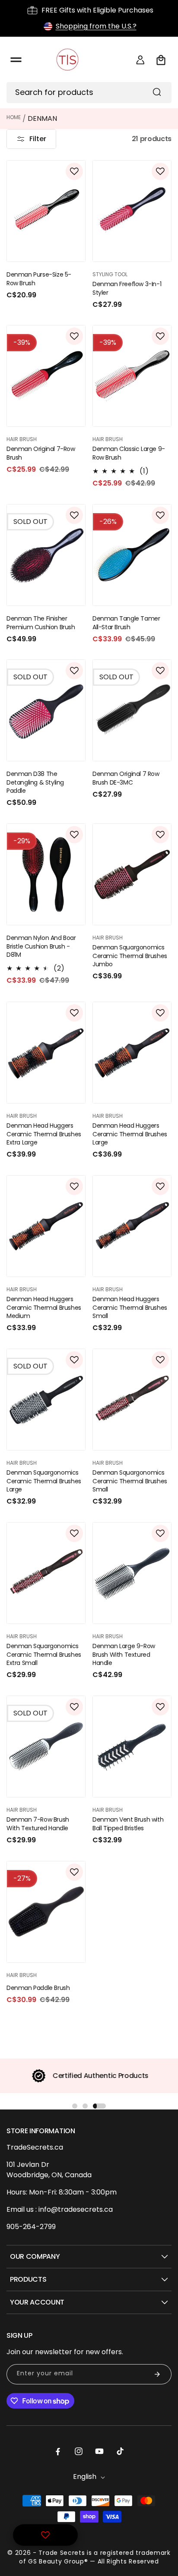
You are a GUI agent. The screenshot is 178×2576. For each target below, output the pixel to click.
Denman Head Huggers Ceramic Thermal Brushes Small (130, 1308)
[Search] (157, 92)
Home (14, 117)
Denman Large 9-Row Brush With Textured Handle (124, 1655)
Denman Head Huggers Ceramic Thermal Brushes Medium (44, 1308)
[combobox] (89, 93)
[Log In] (140, 60)
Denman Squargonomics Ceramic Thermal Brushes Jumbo (130, 956)
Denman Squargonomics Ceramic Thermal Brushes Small (130, 1481)
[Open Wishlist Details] (45, 2535)
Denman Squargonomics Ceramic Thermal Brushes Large (44, 1481)
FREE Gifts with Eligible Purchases (97, 10)
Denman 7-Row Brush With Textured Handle (38, 1824)
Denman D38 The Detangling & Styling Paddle (35, 782)
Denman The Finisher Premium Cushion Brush (41, 623)
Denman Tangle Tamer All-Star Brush (126, 623)
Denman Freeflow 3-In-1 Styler (127, 288)
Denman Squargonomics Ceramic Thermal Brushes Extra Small (44, 1655)
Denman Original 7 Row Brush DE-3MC (126, 778)
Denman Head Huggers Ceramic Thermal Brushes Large (130, 1134)
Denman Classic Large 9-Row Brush (129, 453)
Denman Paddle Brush (38, 1988)
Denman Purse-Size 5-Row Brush (39, 279)
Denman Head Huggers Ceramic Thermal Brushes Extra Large (44, 1134)
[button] (16, 60)
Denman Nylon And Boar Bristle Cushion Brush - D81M (41, 946)
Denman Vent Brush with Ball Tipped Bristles (128, 1824)
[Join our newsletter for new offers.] (157, 2374)
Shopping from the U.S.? (96, 26)
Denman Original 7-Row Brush (41, 453)
